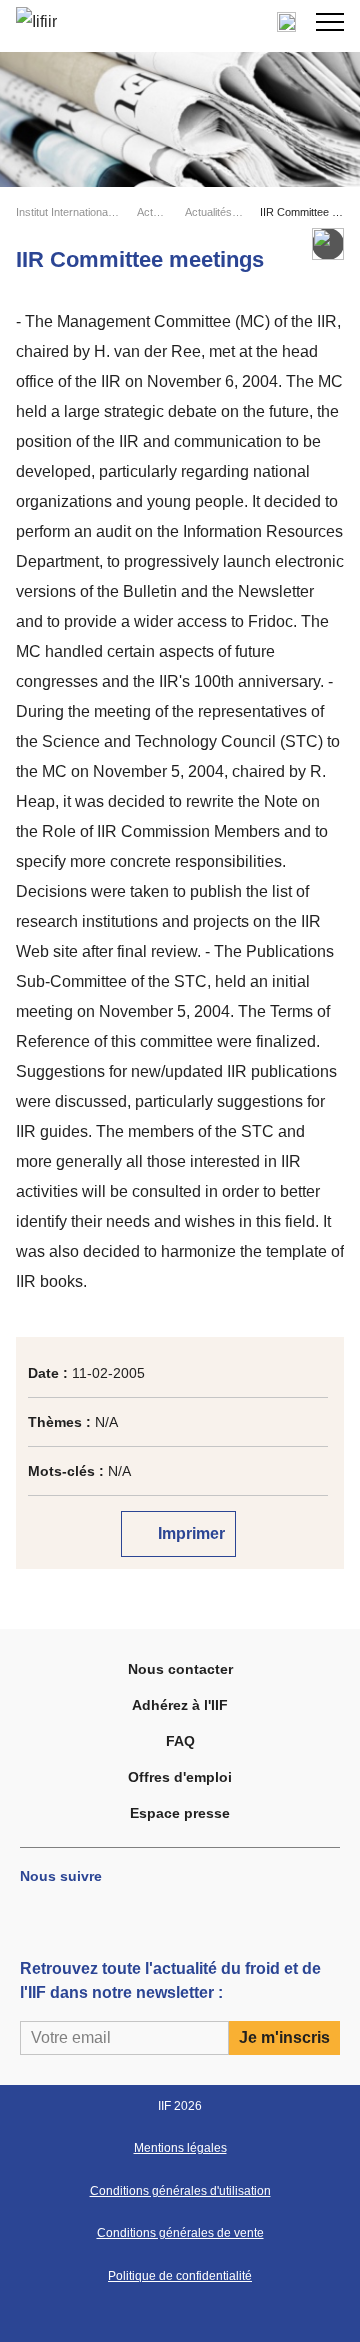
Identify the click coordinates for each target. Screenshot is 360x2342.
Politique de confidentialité (180, 2276)
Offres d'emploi (180, 1777)
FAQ (180, 1741)
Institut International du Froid (68, 212)
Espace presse (180, 1813)
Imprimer (189, 1533)
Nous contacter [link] (180, 1669)
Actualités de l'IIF (214, 212)
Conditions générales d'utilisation (180, 2191)
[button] (330, 22)
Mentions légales (180, 2148)
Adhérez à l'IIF (180, 1705)
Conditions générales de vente (180, 2233)
